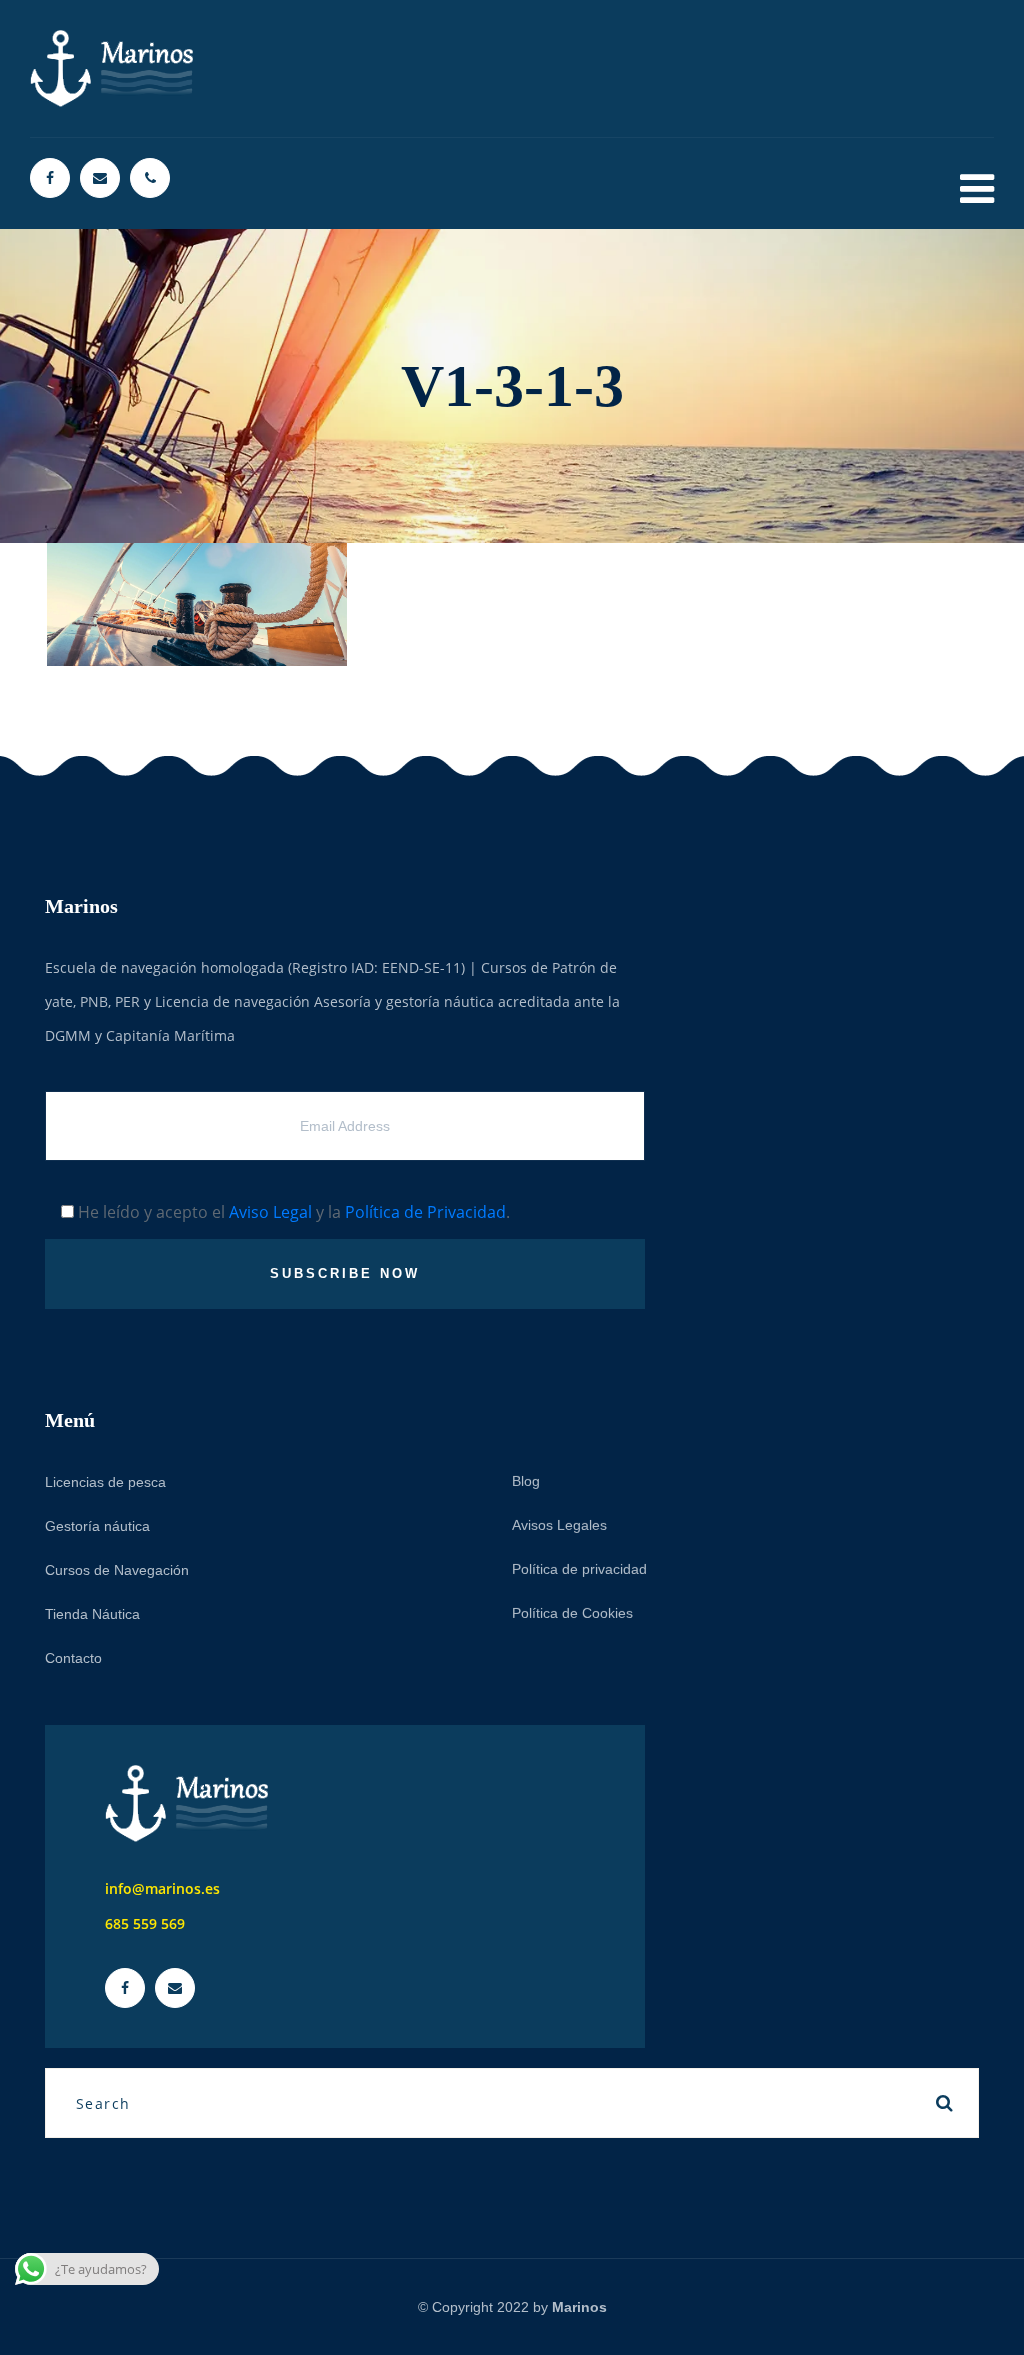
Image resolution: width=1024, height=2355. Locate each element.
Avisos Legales (559, 1525)
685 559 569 (145, 1923)
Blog (526, 1481)
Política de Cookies (572, 1613)
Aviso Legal (270, 1212)
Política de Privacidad (425, 1212)
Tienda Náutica (92, 1614)
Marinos (579, 2307)
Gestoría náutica (97, 1526)
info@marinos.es (162, 1888)
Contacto (73, 1658)
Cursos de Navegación (117, 1570)
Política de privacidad (579, 1569)
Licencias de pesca (105, 1482)
